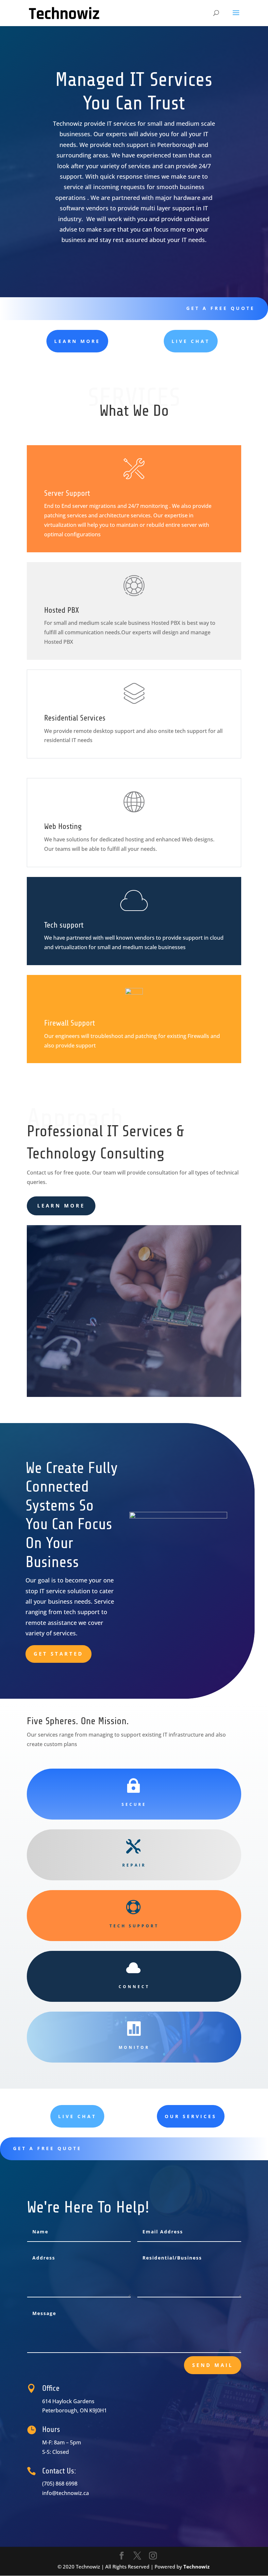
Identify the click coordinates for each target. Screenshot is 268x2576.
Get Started (59, 1654)
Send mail (213, 2365)
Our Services (191, 2116)
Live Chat (191, 341)
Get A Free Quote (221, 308)
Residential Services (75, 718)
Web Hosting (63, 826)
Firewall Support (69, 1023)
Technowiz (196, 2567)
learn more (77, 341)
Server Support (67, 493)
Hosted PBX (62, 610)
